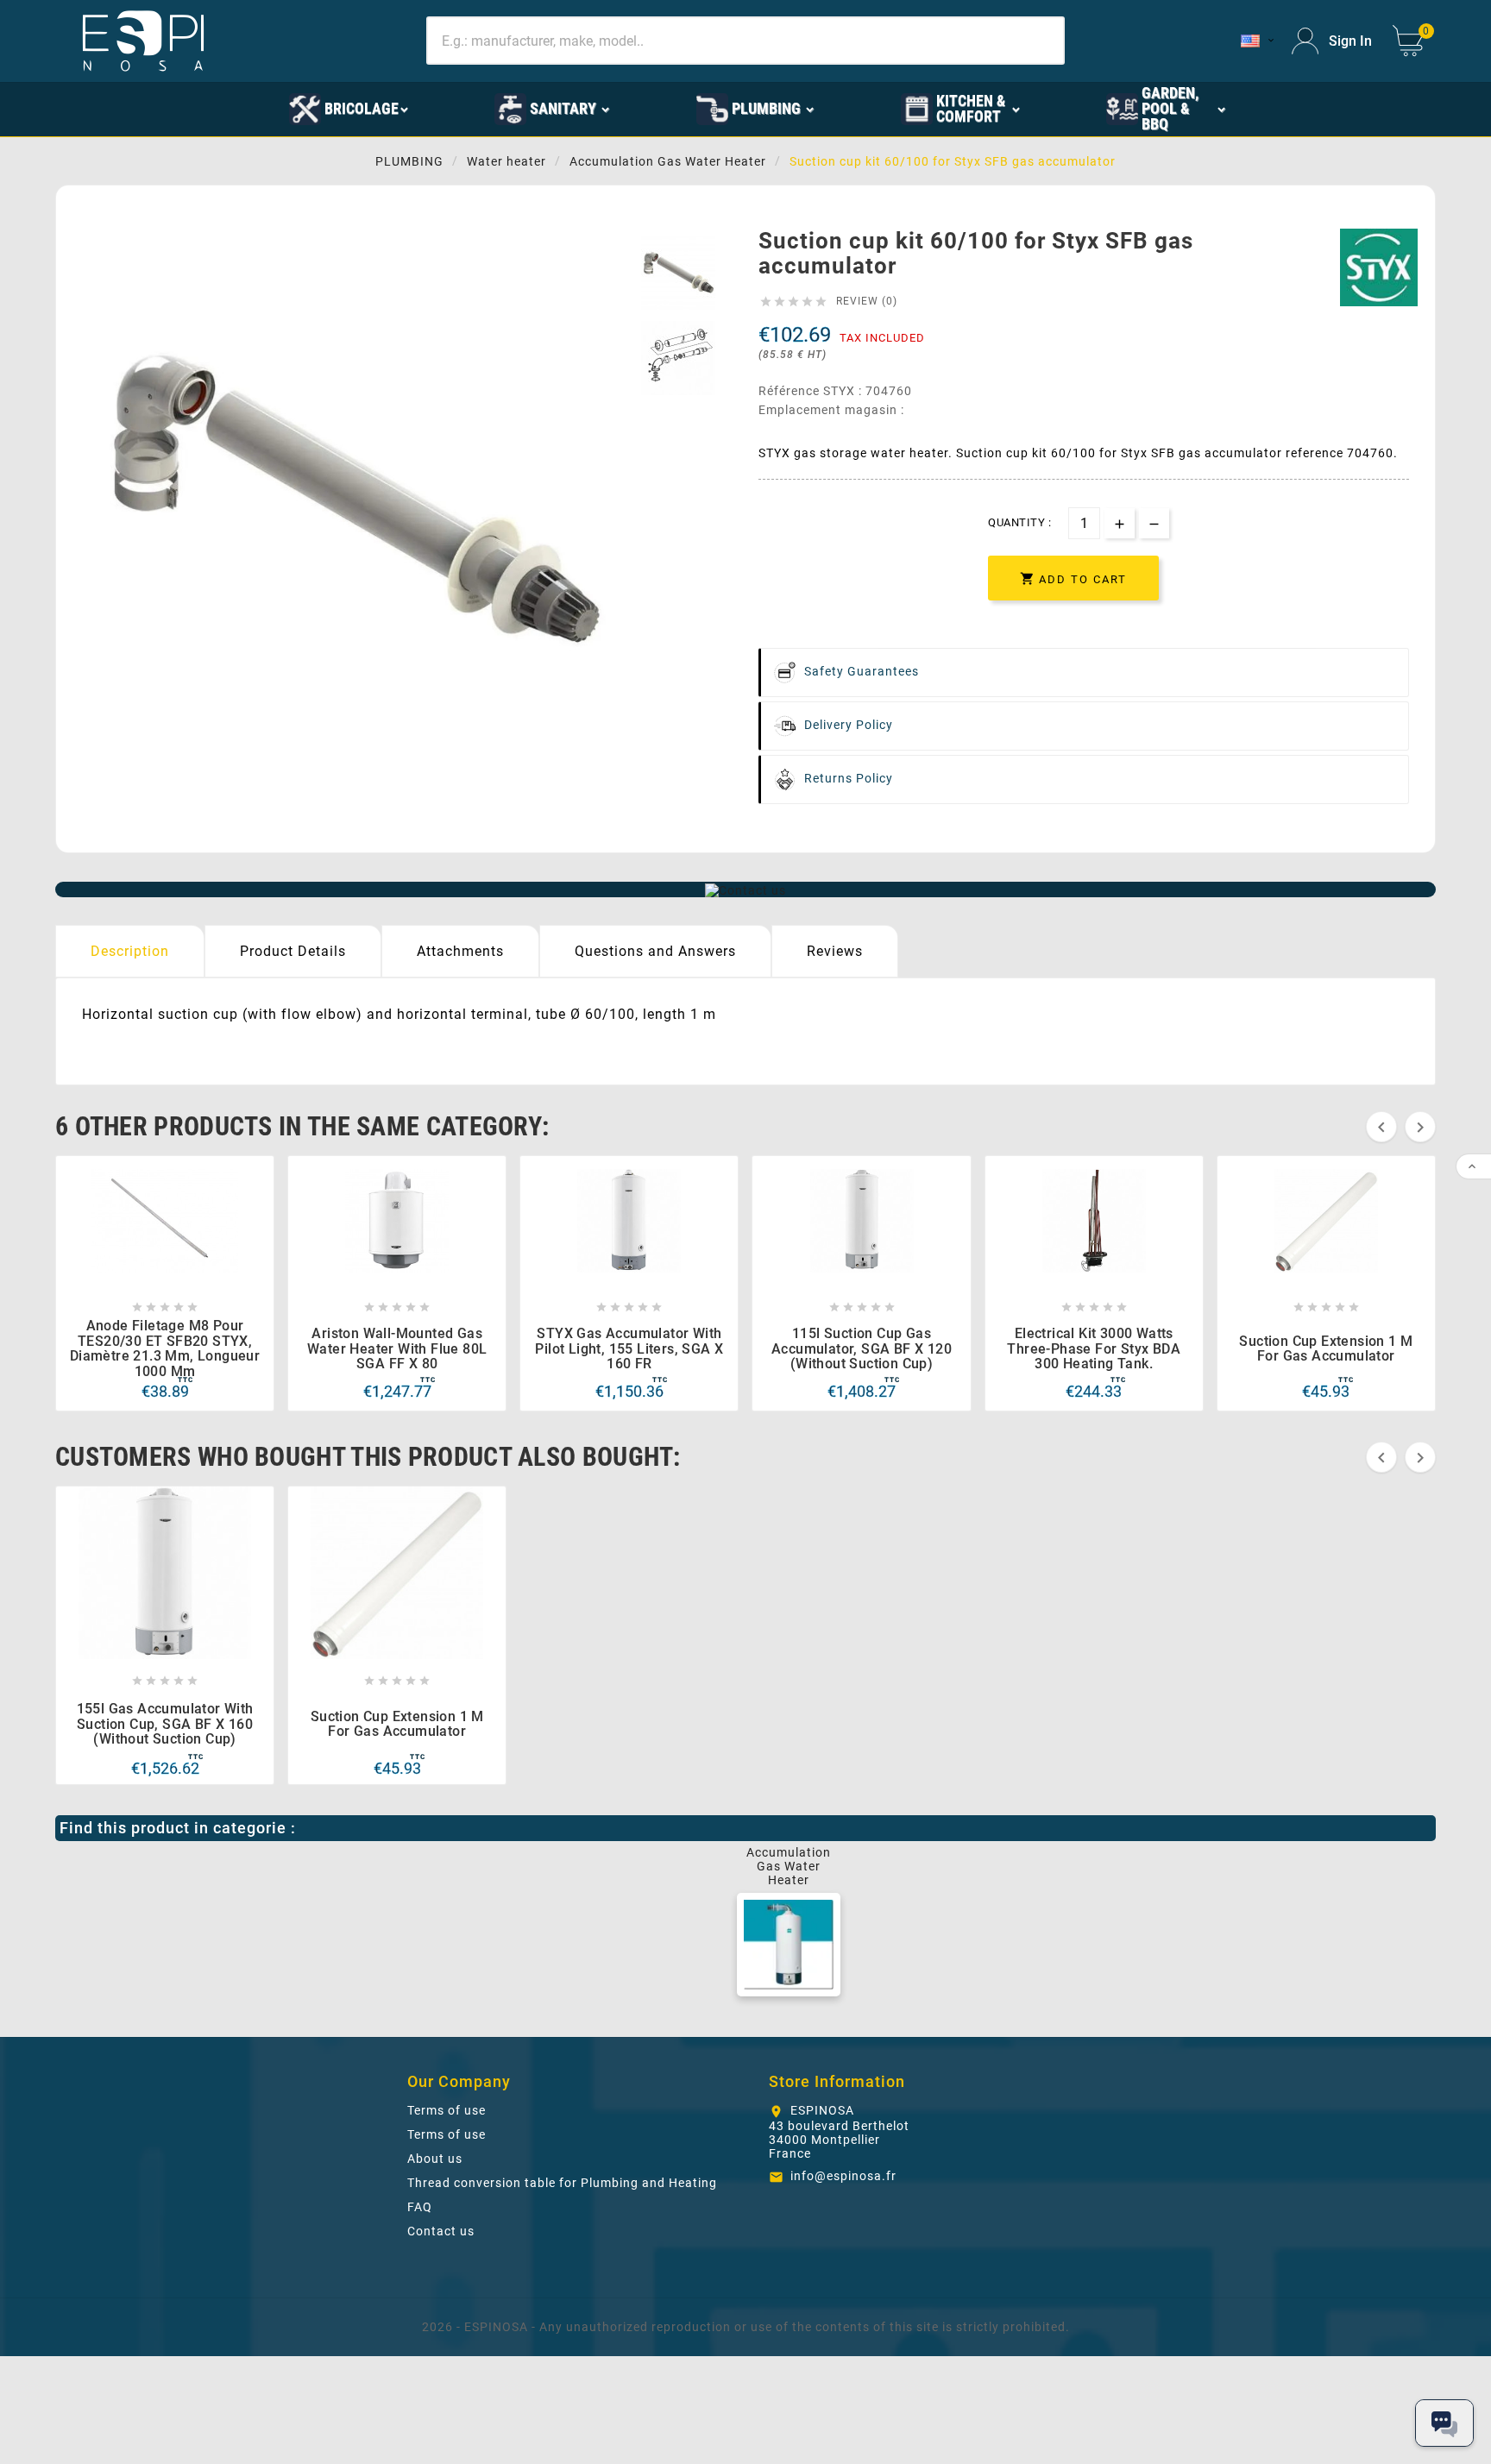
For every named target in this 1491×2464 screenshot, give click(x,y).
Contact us (441, 2231)
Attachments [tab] (460, 951)
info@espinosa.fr (843, 2176)
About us (435, 2159)
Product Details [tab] (293, 951)
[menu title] (204, 108)
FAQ (420, 2207)
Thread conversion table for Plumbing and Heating (562, 2183)
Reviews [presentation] (835, 951)
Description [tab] (130, 951)
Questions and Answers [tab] (655, 951)
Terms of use (447, 2110)
